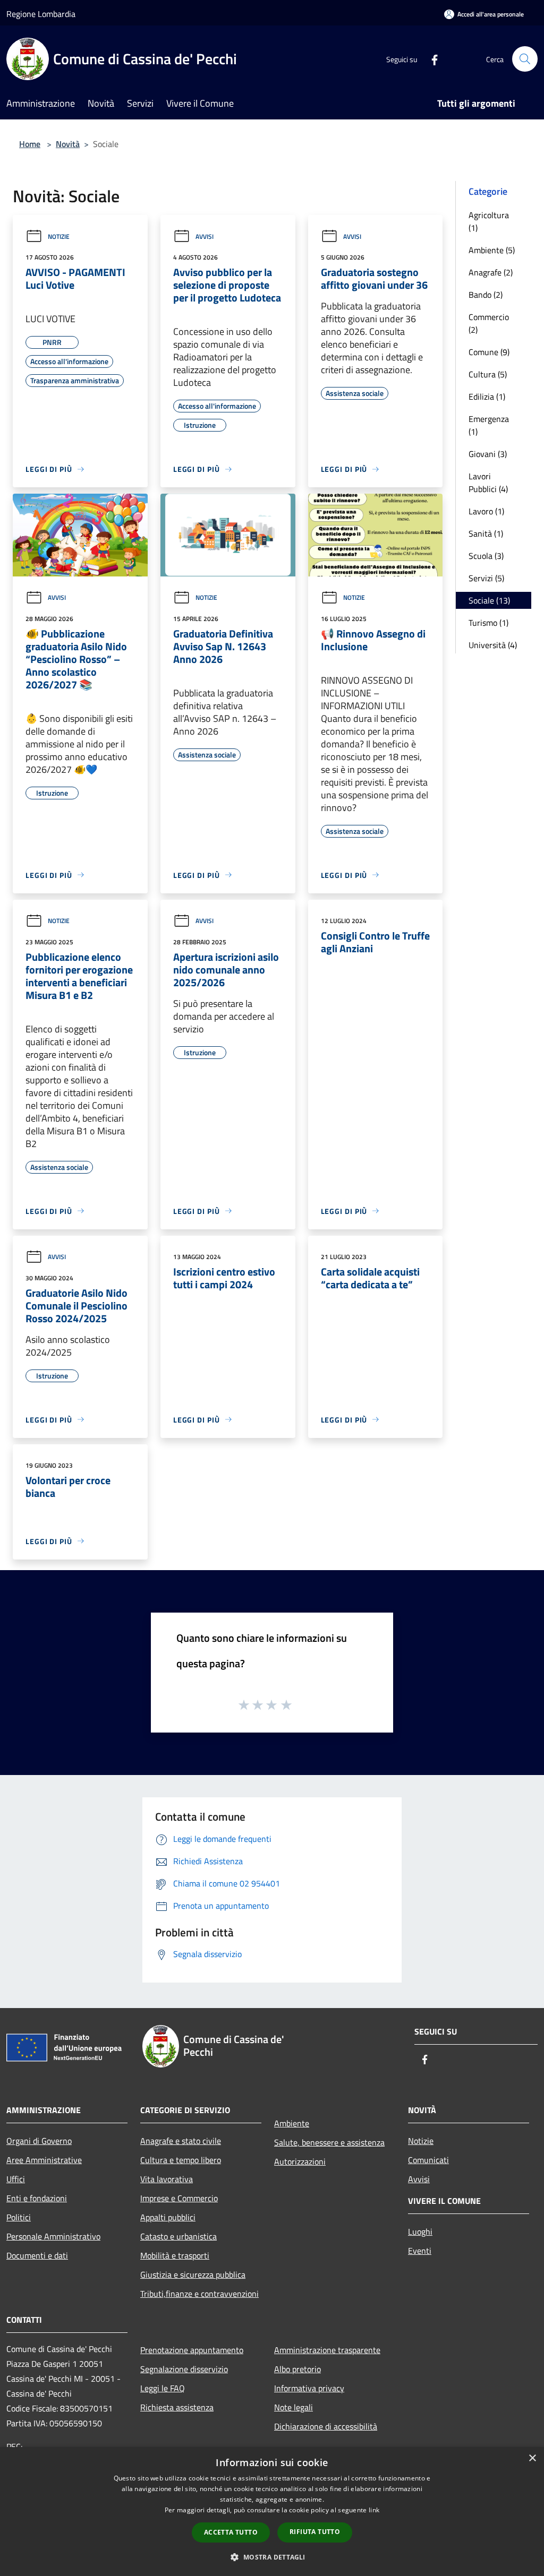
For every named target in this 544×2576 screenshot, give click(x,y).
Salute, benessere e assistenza (329, 2142)
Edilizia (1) (487, 397)
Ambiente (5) (492, 250)
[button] (272, 2557)
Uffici (16, 2179)
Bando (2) (486, 295)
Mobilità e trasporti (175, 2255)
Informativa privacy (309, 2388)
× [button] (532, 2458)
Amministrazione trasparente (327, 2350)
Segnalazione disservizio (184, 2369)
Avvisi (205, 236)
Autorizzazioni (300, 2161)
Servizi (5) (486, 578)
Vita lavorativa (167, 2179)
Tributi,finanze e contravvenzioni (199, 2294)
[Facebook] (430, 59)
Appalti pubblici (168, 2217)
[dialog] (272, 2512)
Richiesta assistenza (177, 2407)
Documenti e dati (37, 2255)
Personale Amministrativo (53, 2236)
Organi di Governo (39, 2141)
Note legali (294, 2407)
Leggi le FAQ (163, 2388)
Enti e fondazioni (37, 2198)
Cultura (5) (488, 374)
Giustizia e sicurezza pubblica (193, 2275)
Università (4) (493, 645)
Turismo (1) (488, 623)
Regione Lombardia (41, 14)
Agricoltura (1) (489, 221)
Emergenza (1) (489, 425)
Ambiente (292, 2123)
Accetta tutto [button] (231, 2532)
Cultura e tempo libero (181, 2160)
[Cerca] (525, 59)
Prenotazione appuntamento (192, 2350)
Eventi (420, 2251)
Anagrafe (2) (491, 272)
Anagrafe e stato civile (181, 2141)
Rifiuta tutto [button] (315, 2532)
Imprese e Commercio (179, 2198)
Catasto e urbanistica (178, 2236)
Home (30, 144)
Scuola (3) (486, 556)
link (374, 2510)
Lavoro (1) (486, 511)
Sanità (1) (486, 533)
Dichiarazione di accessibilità (326, 2426)
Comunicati (428, 2160)
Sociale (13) (489, 600)
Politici (19, 2217)
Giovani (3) (488, 454)
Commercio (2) (489, 323)
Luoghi (420, 2232)
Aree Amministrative (44, 2160)
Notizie (59, 236)
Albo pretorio (297, 2369)
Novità (68, 144)
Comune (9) (489, 352)
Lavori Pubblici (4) (488, 483)
